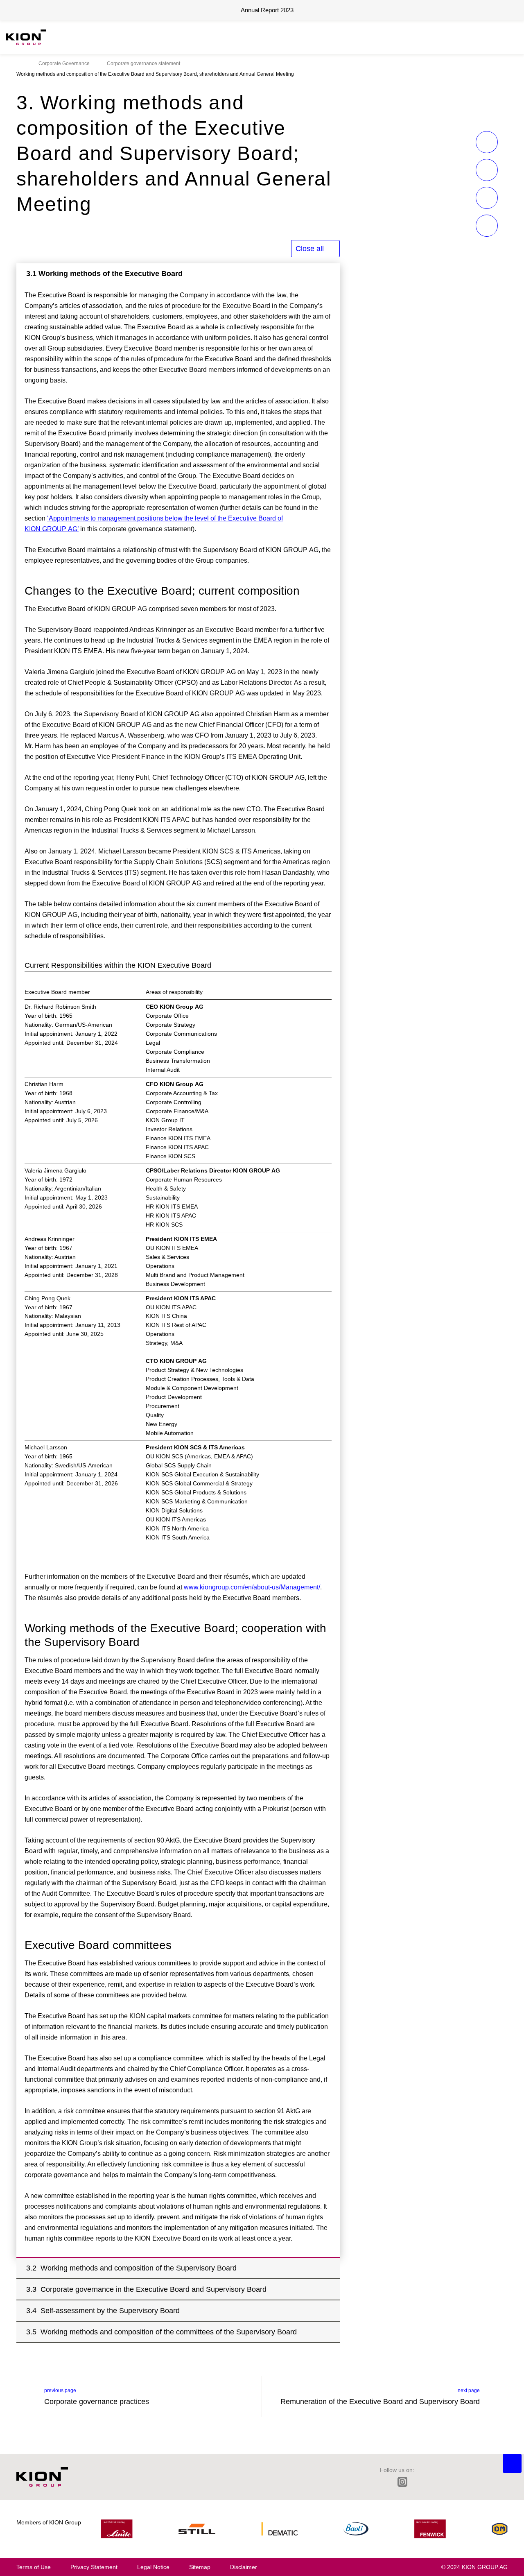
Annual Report (267, 10)
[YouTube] (491, 2482)
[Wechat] (456, 2482)
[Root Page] (19, 63)
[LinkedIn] (384, 2482)
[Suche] (501, 37)
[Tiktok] (474, 2482)
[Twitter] (421, 2482)
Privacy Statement (94, 2567)
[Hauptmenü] (514, 37)
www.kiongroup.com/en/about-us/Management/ (252, 1587)
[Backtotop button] (512, 2463)
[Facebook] (439, 2482)
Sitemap (200, 2567)
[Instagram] (402, 2482)
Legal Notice (153, 2567)
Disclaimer (244, 2567)
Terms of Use (34, 2567)
